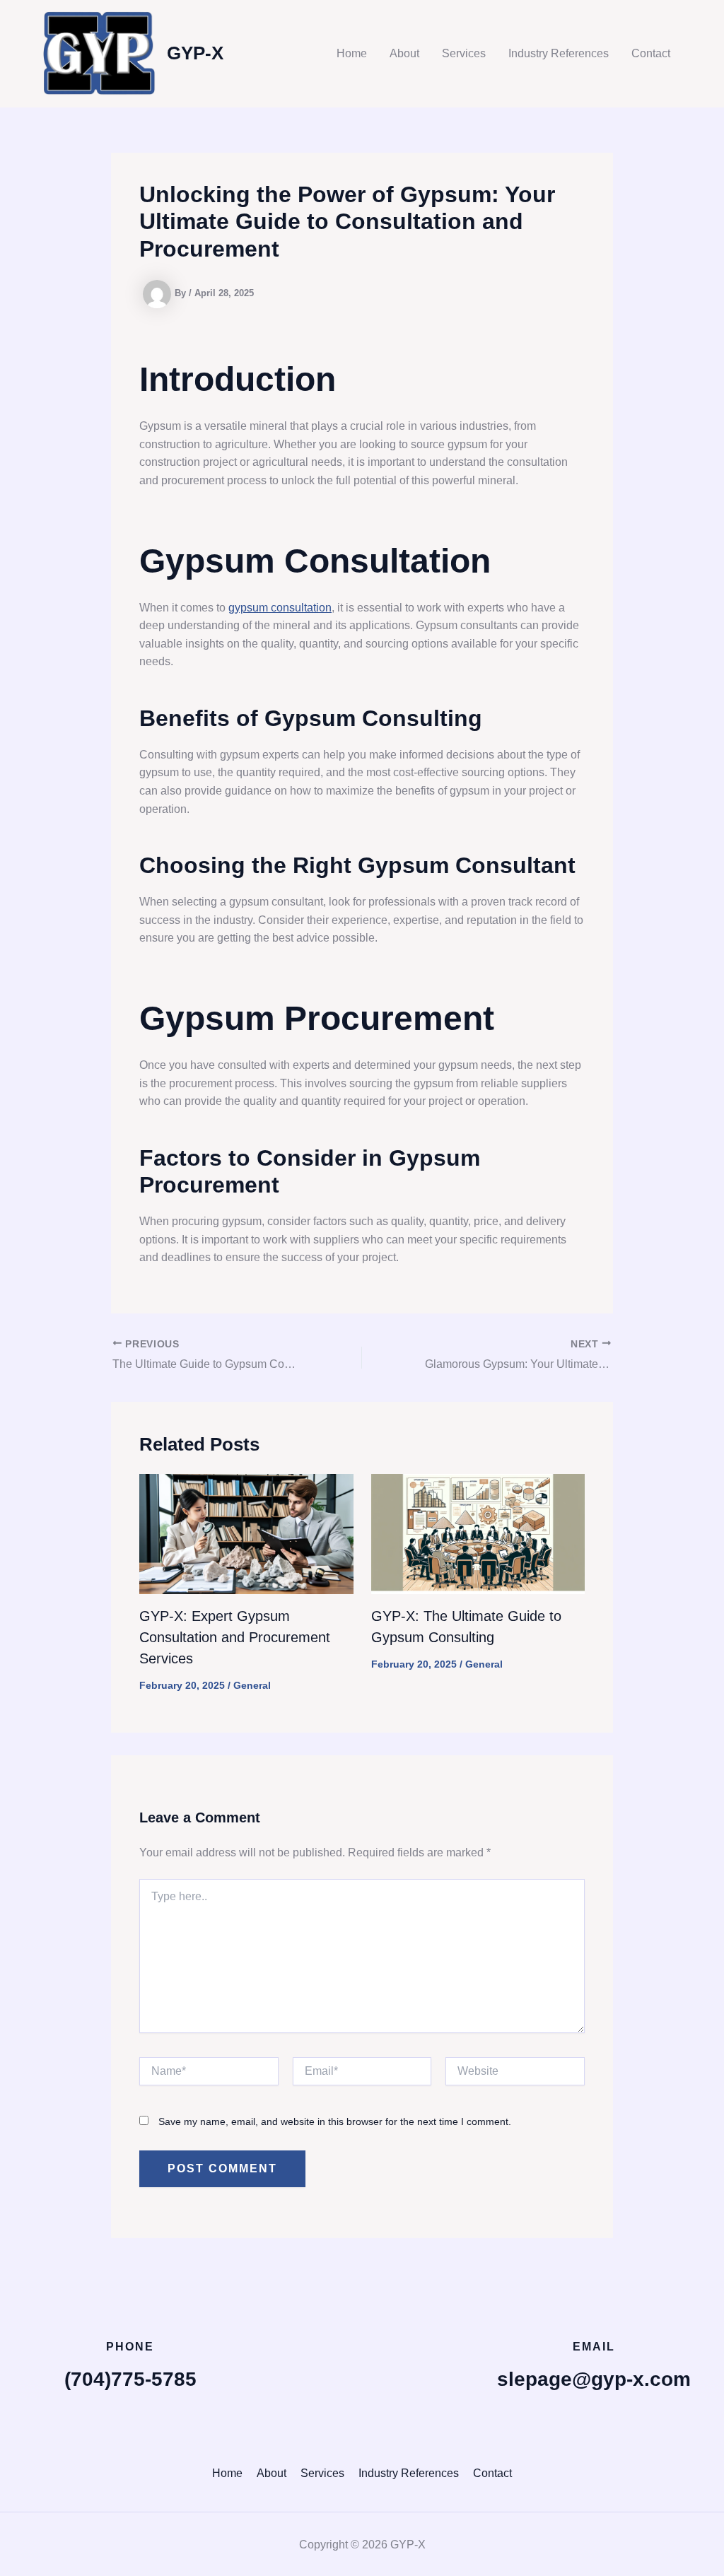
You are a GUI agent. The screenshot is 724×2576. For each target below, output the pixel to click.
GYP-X (195, 53)
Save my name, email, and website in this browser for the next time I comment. (335, 2121)
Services (464, 53)
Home (352, 53)
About (404, 53)
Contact (651, 53)
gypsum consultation (280, 608)
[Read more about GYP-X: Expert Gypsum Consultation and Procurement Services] (246, 1533)
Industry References (559, 53)
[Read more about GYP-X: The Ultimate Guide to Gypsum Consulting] (478, 1533)
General (252, 1685)
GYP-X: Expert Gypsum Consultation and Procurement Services (235, 1637)
